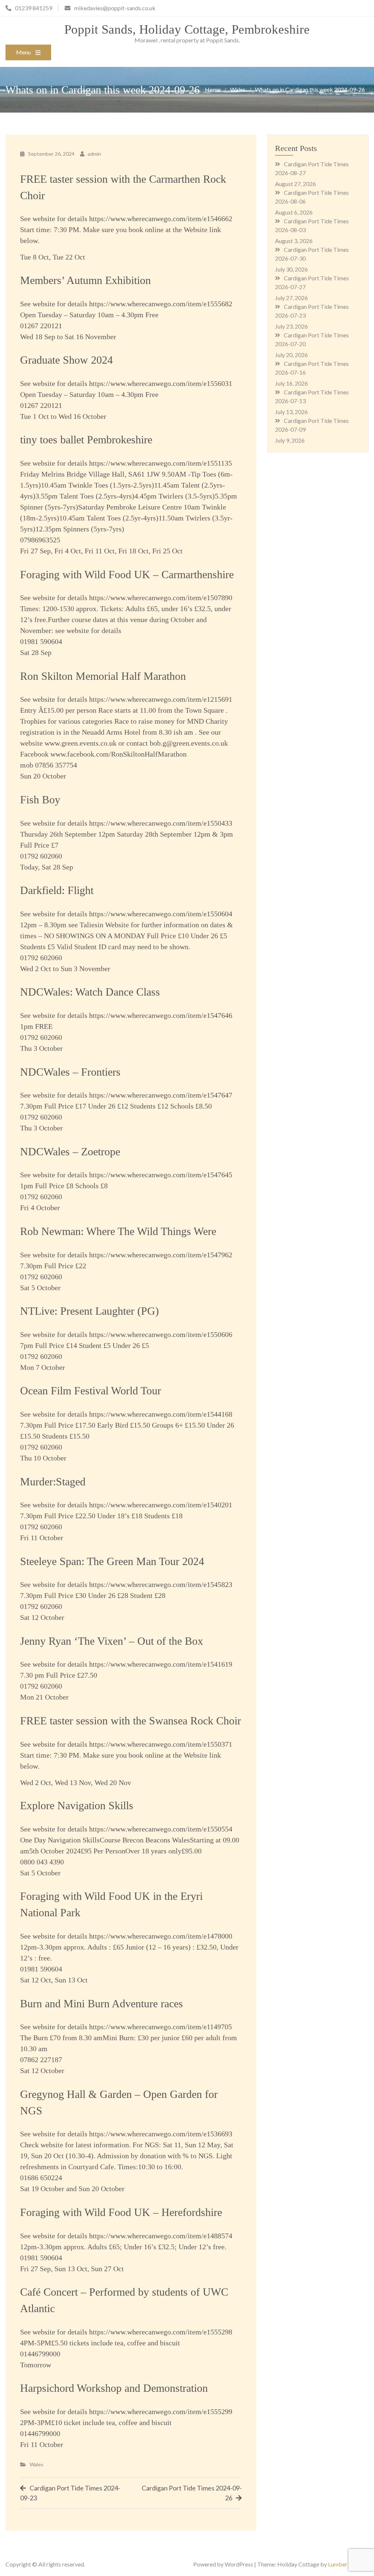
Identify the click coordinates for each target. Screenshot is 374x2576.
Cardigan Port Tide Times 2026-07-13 (312, 396)
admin (94, 154)
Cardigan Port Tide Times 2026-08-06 (312, 197)
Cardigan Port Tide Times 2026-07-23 (312, 311)
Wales (37, 2464)
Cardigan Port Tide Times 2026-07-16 (312, 368)
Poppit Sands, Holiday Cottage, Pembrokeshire (187, 29)
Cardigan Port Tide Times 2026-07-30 (312, 254)
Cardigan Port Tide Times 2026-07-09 (312, 425)
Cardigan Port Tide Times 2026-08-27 (312, 168)
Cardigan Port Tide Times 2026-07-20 (312, 339)
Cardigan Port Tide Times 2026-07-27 (312, 282)
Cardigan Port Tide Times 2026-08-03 (312, 225)
